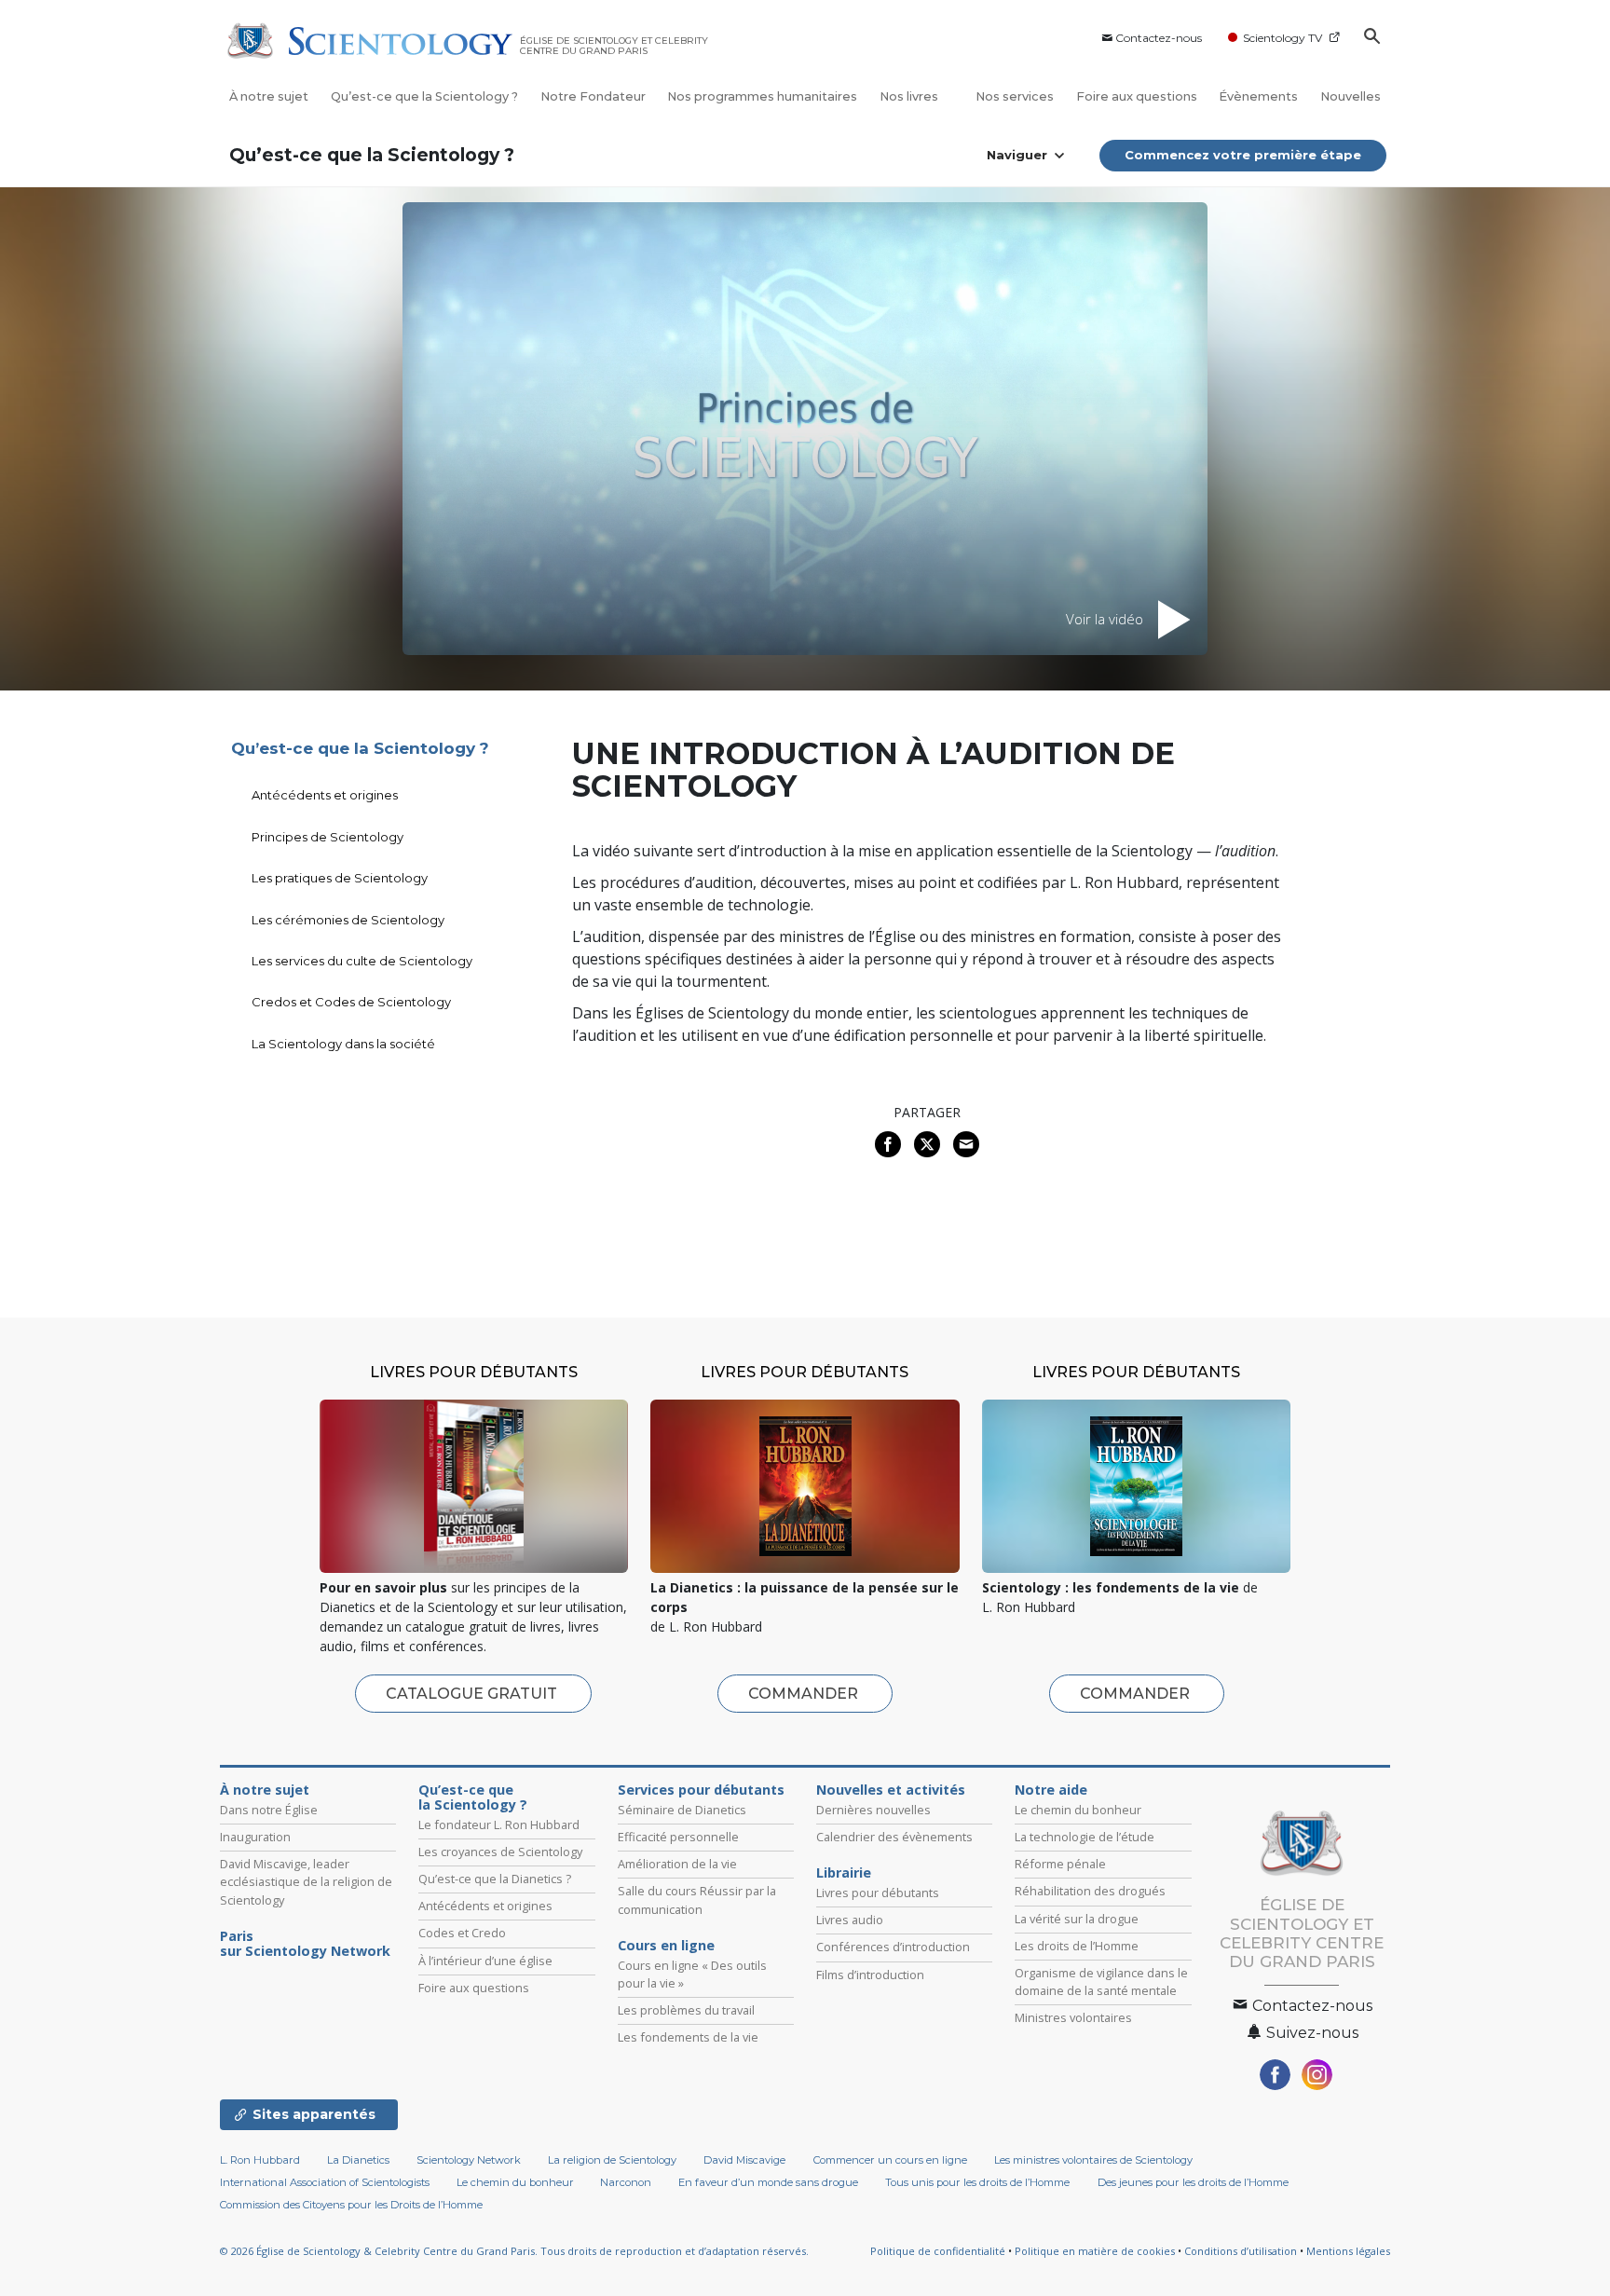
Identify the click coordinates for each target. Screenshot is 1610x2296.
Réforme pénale (1060, 1864)
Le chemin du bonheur (1078, 1810)
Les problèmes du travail (686, 2010)
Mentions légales (1348, 2251)
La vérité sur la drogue (1077, 1919)
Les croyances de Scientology (500, 1852)
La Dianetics (358, 2160)
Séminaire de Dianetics (682, 1810)
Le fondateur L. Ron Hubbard (499, 1824)
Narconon (626, 2182)
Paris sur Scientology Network (305, 1944)
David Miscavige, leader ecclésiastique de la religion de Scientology (306, 1881)
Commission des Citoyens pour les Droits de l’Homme (351, 2205)
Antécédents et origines (325, 795)
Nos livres (910, 96)
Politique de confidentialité (938, 2251)
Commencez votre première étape (1243, 155)
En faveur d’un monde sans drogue (768, 2182)
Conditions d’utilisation (1241, 2251)
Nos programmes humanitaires (762, 96)
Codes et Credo (462, 1933)
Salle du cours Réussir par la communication (697, 1900)
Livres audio (850, 1920)
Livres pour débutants (878, 1893)
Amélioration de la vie (677, 1864)
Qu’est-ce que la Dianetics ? (495, 1879)
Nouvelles (1351, 96)
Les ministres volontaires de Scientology (1093, 2160)
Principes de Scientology (327, 837)
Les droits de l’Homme (1077, 1946)
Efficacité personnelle (678, 1837)
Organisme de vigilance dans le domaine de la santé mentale (1101, 1982)
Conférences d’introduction (893, 1947)
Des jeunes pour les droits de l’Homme (1193, 2182)
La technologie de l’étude (1085, 1837)
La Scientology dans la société (343, 1044)
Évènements (1258, 96)
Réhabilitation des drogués (1090, 1891)
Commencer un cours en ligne (890, 2160)
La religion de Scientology (612, 2160)
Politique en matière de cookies (1095, 2251)
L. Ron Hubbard (260, 2160)
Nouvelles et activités (891, 1790)
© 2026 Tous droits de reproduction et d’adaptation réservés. (514, 2251)
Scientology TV (1283, 38)
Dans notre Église (269, 1810)
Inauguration (255, 1837)
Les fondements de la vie (688, 2037)
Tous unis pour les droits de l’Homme (977, 2182)
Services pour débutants (701, 1790)
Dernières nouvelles (873, 1810)
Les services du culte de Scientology (362, 961)
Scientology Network (469, 2160)
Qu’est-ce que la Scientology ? (424, 96)
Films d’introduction (870, 1975)
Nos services (1015, 96)
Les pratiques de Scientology (340, 878)
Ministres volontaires (1073, 2017)
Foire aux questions (1137, 96)
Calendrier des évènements (894, 1837)
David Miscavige (744, 2160)
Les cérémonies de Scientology (348, 920)
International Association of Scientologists (325, 2182)
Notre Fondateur (593, 96)
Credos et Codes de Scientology (351, 1002)
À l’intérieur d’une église (485, 1961)
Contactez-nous (1159, 38)
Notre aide (1051, 1790)
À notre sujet (269, 96)
